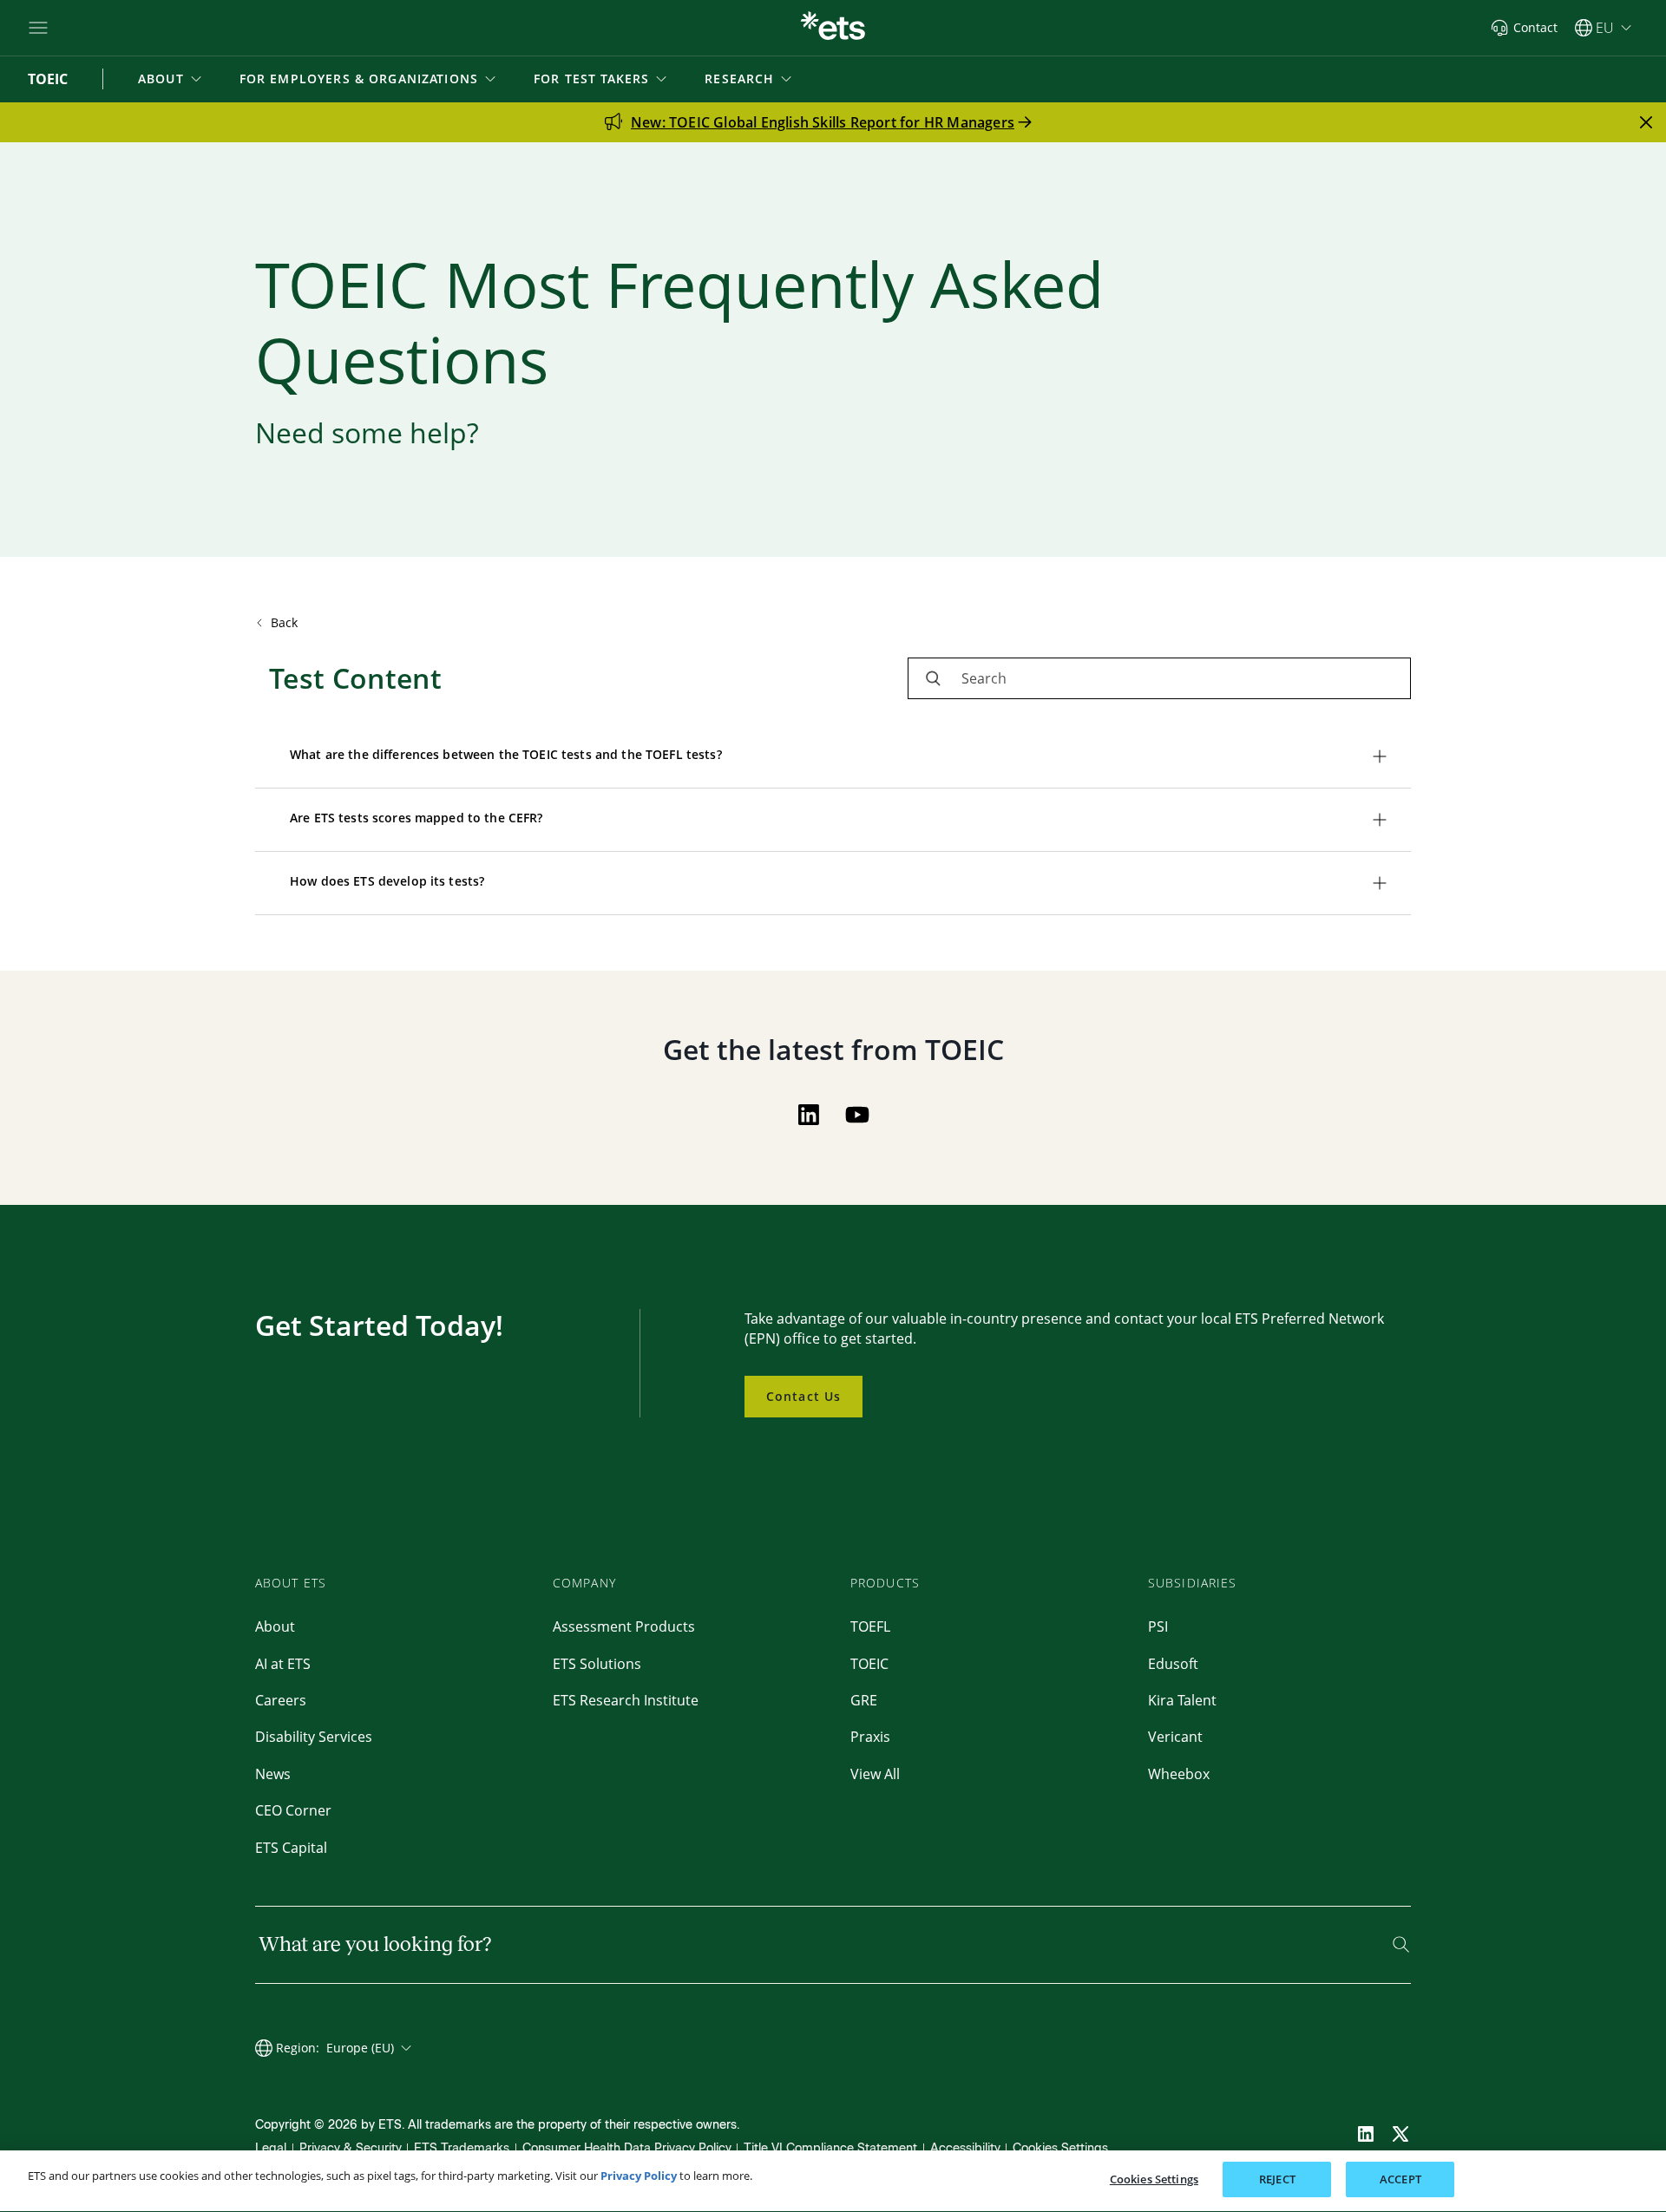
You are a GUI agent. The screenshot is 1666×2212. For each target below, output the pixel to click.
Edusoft (1173, 1664)
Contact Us (803, 1396)
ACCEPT (1400, 2179)
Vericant (1175, 1737)
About (275, 1626)
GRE (864, 1700)
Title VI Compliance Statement (830, 2148)
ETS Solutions (597, 1664)
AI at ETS (283, 1664)
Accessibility (965, 2148)
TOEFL (870, 1626)
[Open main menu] (38, 28)
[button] (171, 79)
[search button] (933, 678)
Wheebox (1179, 1774)
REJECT (1277, 2179)
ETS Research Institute (626, 1700)
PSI (1158, 1626)
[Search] (1401, 1944)
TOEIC (869, 1664)
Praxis (870, 1737)
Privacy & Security (351, 2148)
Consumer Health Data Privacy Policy (627, 2148)
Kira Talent (1182, 1700)
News (273, 1774)
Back (285, 622)
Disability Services (314, 1737)
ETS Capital (291, 1848)
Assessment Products (624, 1626)
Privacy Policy (639, 2176)
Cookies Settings (1060, 2148)
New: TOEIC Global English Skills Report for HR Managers (823, 122)
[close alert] (1646, 122)
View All (875, 1774)
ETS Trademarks (462, 2148)
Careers (281, 1700)
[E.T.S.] (833, 28)
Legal (271, 2148)
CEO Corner (293, 1810)
